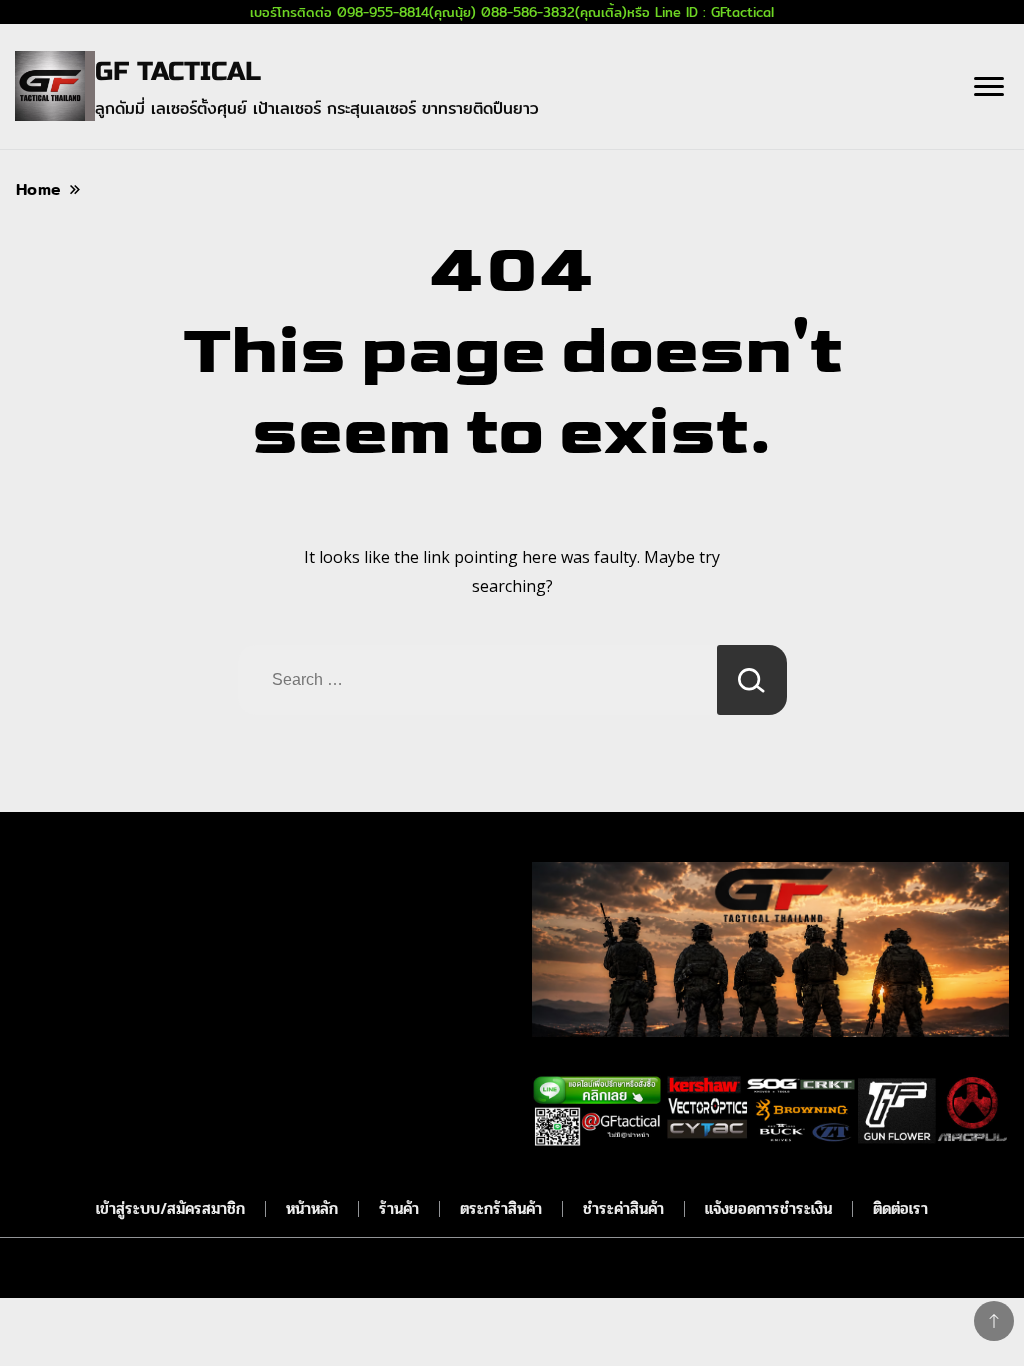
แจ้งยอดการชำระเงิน (768, 1208)
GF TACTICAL (178, 71)
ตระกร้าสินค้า (501, 1208)
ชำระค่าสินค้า (623, 1208)
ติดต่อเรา (900, 1208)
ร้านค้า (399, 1208)
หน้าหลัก (312, 1208)
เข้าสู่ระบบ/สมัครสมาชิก (170, 1208)
